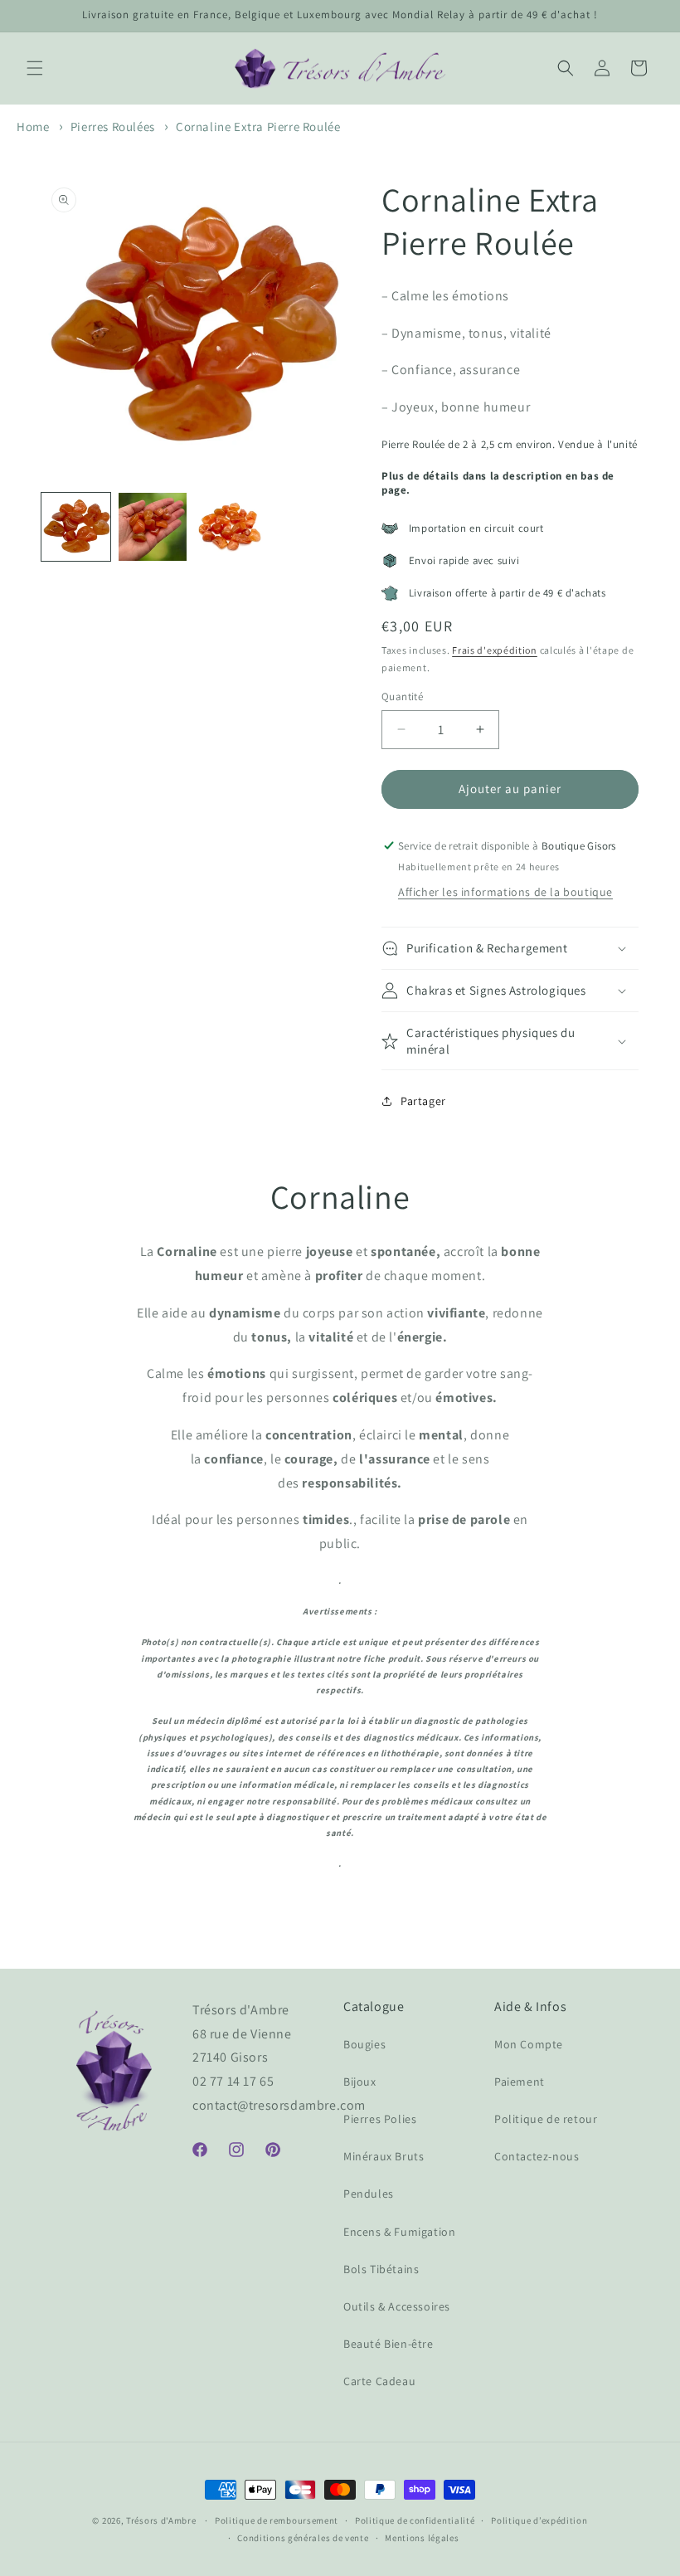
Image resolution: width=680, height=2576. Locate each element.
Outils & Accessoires (397, 2306)
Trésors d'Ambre (161, 2520)
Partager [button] (423, 1101)
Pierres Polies (380, 2119)
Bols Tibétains (381, 2269)
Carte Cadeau (379, 2381)
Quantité (402, 696)
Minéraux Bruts (384, 2156)
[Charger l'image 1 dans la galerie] (76, 527)
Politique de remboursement (277, 2520)
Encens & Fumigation (399, 2232)
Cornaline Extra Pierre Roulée (258, 127)
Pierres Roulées (113, 127)
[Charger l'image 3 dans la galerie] (229, 527)
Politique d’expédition (539, 2520)
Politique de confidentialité (415, 2520)
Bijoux (360, 2082)
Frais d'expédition (495, 650)
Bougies (364, 2044)
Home (33, 127)
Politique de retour (546, 2119)
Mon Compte (529, 2044)
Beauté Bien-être (389, 2344)
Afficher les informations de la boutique (505, 892)
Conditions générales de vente (303, 2538)
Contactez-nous (537, 2156)
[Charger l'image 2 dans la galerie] (153, 527)
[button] (35, 68)
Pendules (369, 2194)
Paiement (520, 2082)
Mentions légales (422, 2538)
